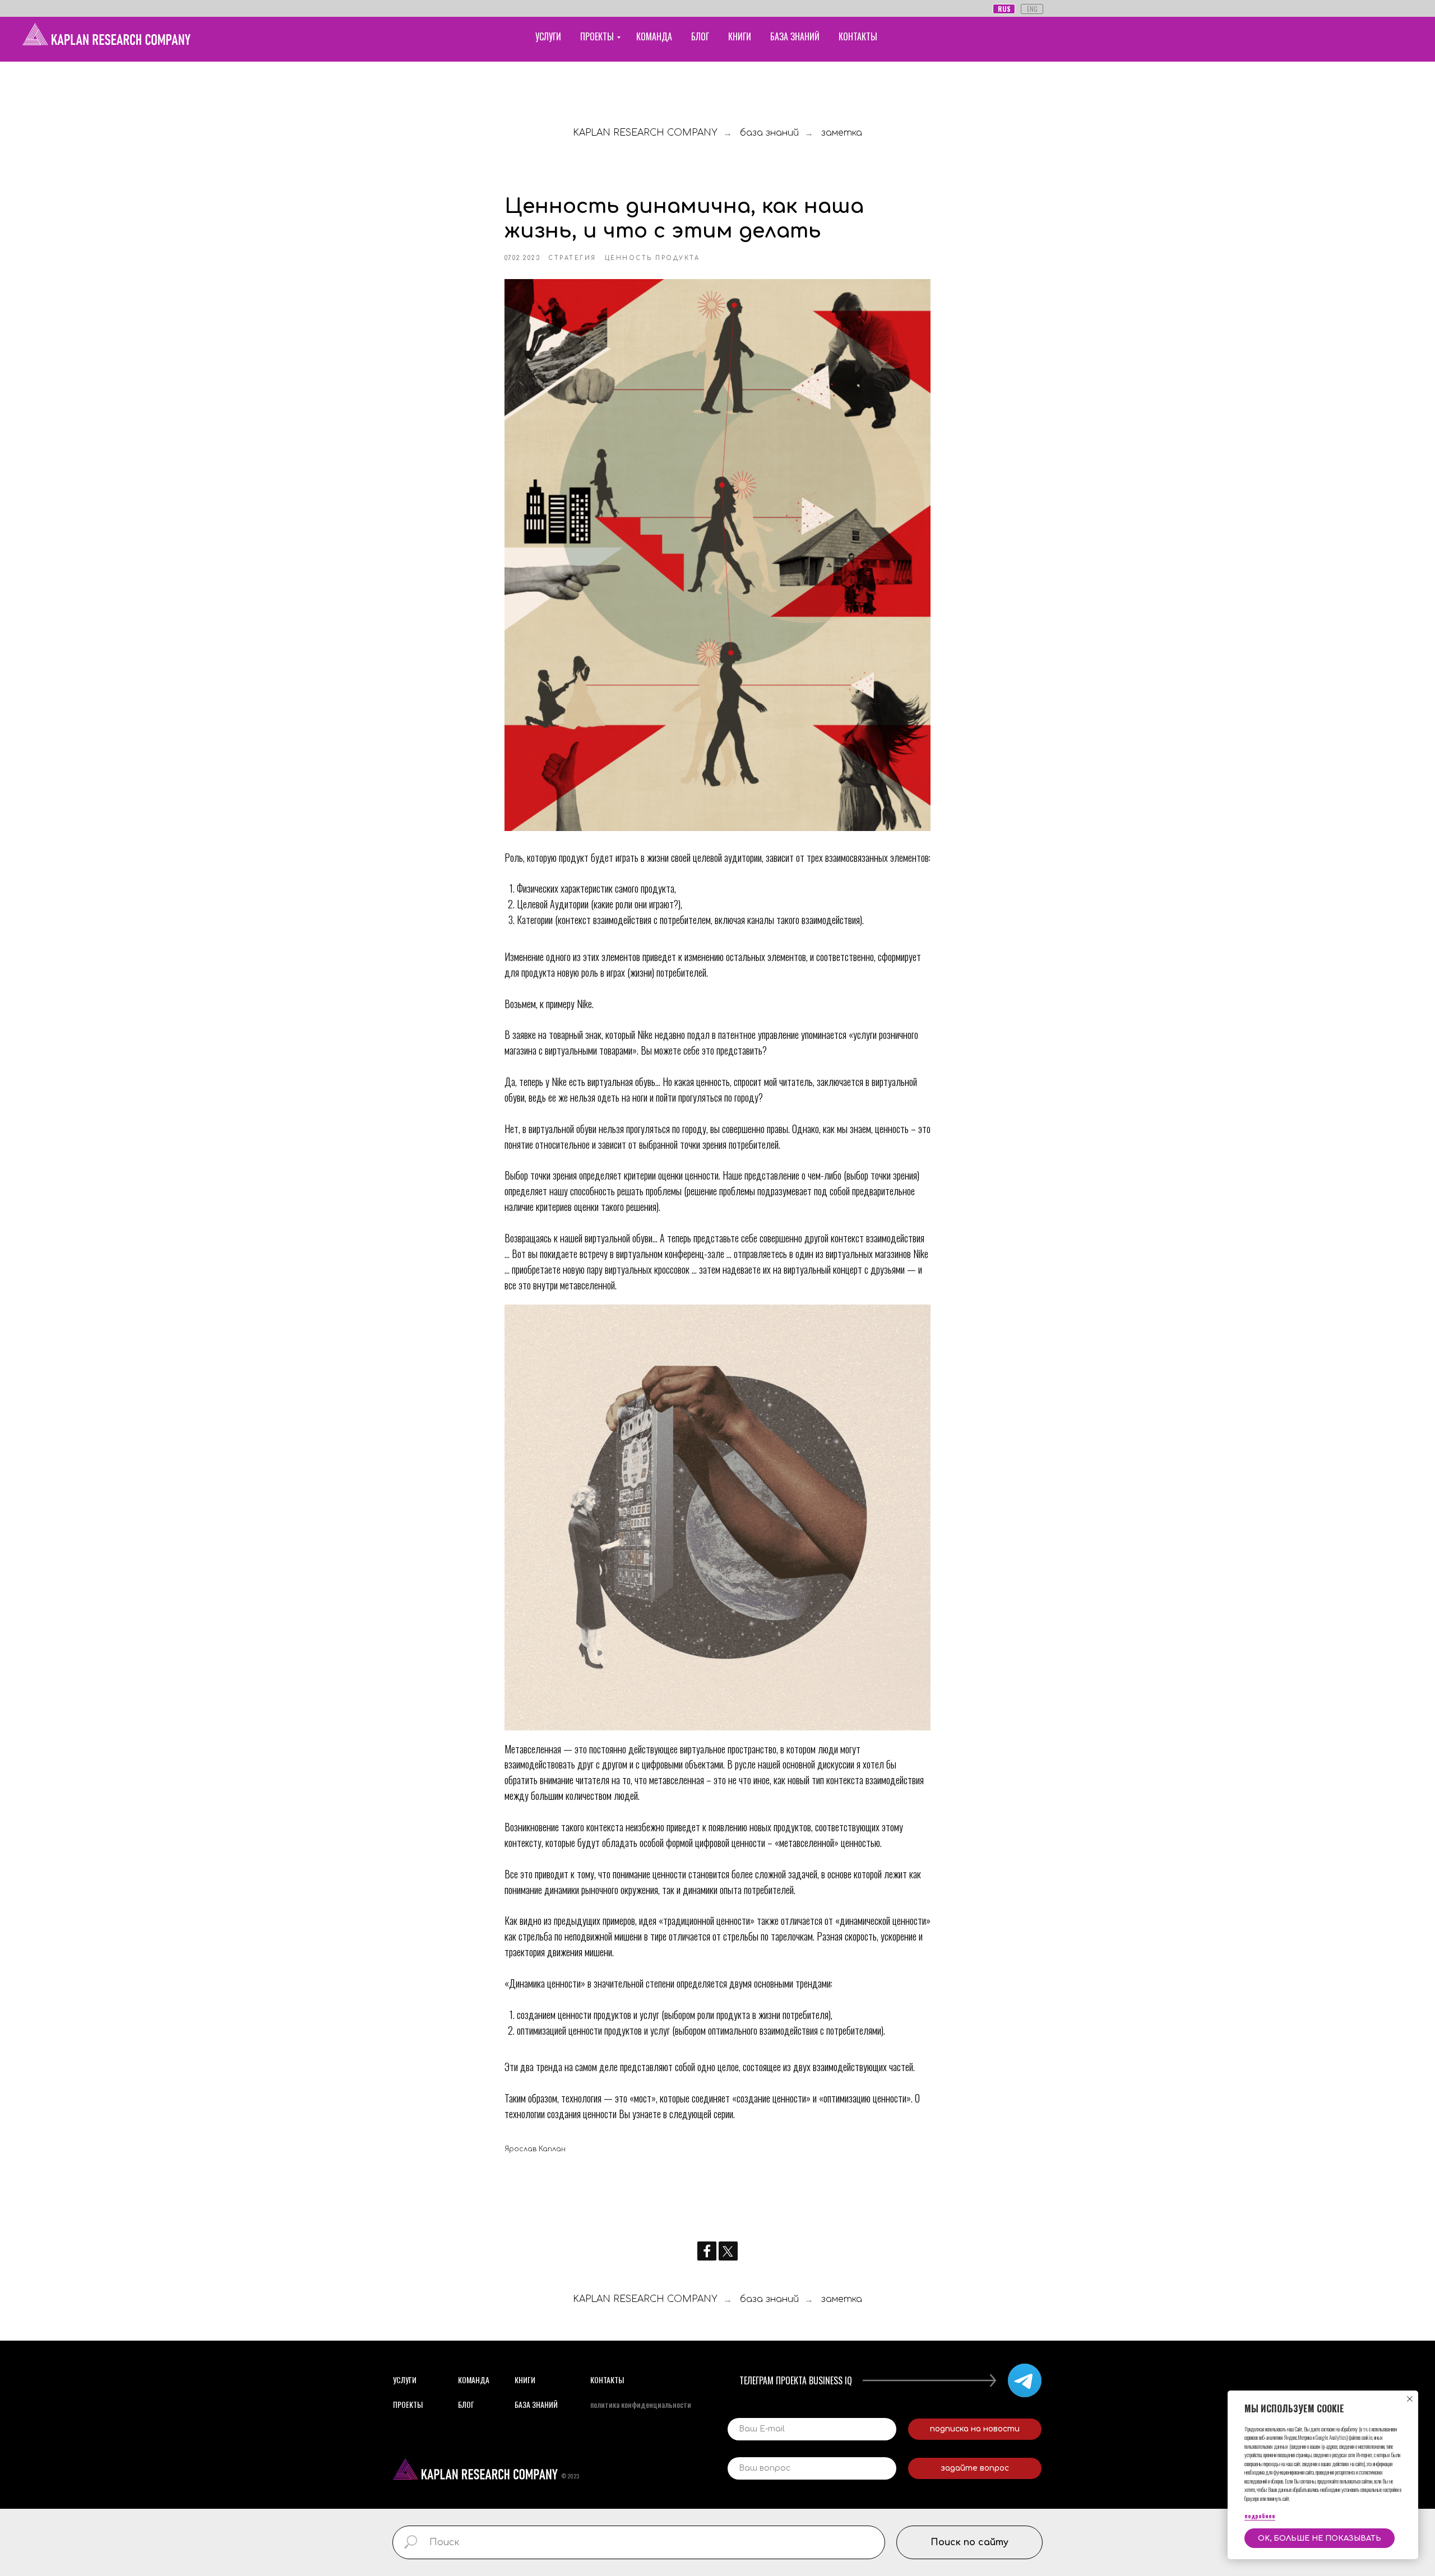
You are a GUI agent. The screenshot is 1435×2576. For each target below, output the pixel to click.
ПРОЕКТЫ (597, 36)
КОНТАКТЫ (858, 36)
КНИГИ (740, 36)
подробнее (1260, 2516)
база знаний (769, 133)
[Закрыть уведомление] (1410, 2399)
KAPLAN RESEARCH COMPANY (645, 133)
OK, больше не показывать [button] (1320, 2538)
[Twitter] (728, 2251)
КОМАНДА (654, 36)
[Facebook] (707, 2251)
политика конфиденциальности (641, 2404)
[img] (1025, 2380)
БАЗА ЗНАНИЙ (795, 36)
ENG (1032, 9)
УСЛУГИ (548, 36)
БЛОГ (700, 36)
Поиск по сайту (969, 2542)
